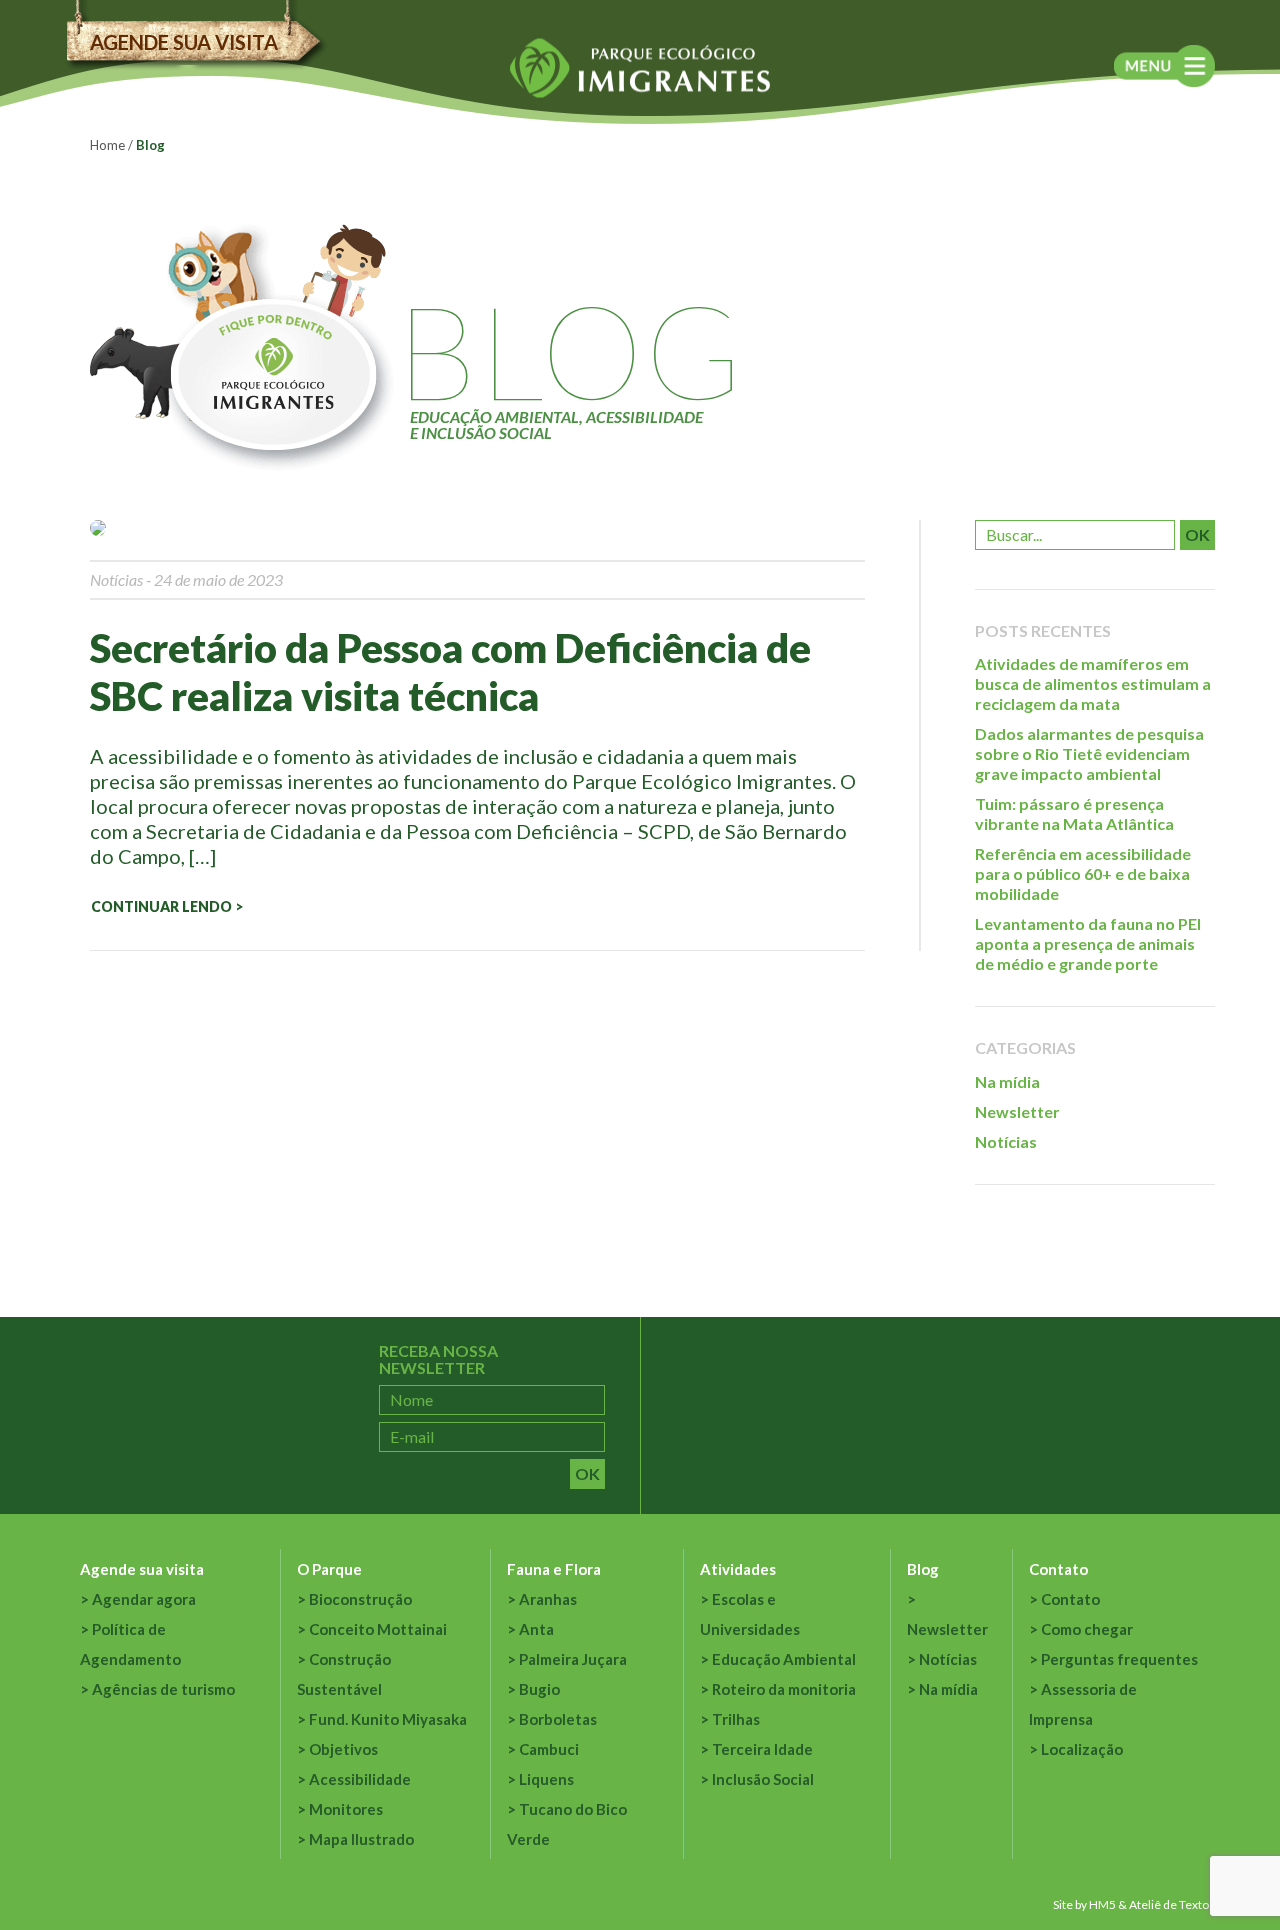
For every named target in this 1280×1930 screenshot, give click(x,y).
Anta (536, 1629)
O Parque (329, 1569)
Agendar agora (144, 1599)
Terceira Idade (762, 1749)
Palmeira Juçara (573, 1659)
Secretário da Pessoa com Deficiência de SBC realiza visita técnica (450, 672)
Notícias (116, 579)
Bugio (539, 1689)
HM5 (1102, 1904)
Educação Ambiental (784, 1659)
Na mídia (1007, 1081)
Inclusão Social (763, 1779)
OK (1197, 534)
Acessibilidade (360, 1779)
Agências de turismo (163, 1689)
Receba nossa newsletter (438, 1359)
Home (107, 145)
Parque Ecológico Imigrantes (640, 68)
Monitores (346, 1809)
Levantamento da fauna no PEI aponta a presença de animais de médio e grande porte (1088, 943)
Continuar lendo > (167, 906)
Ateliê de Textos (1172, 1904)
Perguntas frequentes (1119, 1659)
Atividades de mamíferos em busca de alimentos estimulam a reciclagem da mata (1093, 683)
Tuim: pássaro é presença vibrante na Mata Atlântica (1074, 813)
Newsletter (1017, 1111)
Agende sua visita (184, 42)
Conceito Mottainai (378, 1629)
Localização (1082, 1749)
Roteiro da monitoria (784, 1689)
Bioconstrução (360, 1599)
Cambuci (549, 1749)
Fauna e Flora (554, 1569)
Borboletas (558, 1719)
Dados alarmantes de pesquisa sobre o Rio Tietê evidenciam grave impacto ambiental (1089, 753)
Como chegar (1087, 1629)
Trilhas (736, 1719)
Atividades (738, 1569)
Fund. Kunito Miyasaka (388, 1719)
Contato (1058, 1569)
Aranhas (548, 1599)
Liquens (546, 1779)
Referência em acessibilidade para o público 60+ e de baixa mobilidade (1083, 873)
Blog (923, 1569)
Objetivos (343, 1749)
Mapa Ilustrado (361, 1839)
